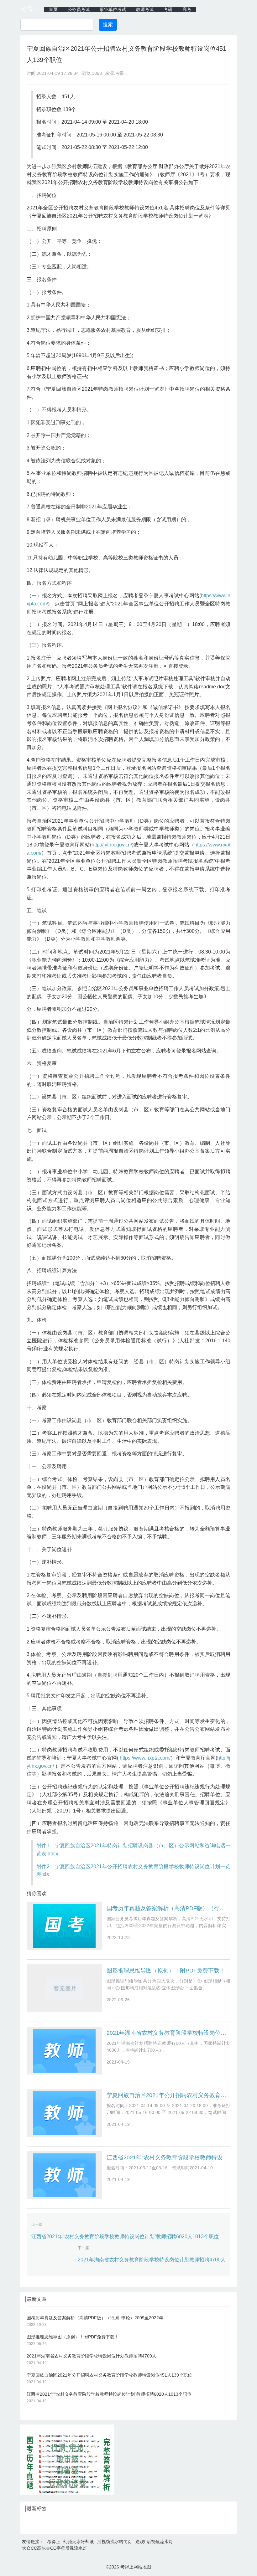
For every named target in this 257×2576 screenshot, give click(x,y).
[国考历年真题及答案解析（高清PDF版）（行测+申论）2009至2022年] (64, 1926)
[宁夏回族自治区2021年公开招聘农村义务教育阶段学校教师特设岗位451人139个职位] (64, 2113)
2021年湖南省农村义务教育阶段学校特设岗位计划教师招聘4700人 (168, 2033)
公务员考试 (79, 9)
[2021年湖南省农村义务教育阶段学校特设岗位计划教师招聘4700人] (64, 2051)
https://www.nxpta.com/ (145, 1758)
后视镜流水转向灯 (115, 2542)
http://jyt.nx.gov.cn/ (112, 845)
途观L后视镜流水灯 (154, 2542)
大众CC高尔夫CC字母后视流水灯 (55, 2548)
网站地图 (142, 2567)
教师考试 (145, 9)
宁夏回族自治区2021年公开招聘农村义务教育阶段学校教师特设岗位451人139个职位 (168, 2095)
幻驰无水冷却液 (79, 2542)
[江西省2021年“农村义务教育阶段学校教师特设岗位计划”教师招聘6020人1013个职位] (64, 2175)
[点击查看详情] (67, 2493)
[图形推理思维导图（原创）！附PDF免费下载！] (64, 1988)
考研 (168, 9)
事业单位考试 (113, 9)
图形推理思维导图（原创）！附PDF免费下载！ (166, 1971)
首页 (53, 9)
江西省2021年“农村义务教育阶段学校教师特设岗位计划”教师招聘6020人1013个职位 (168, 2157)
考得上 (30, 9)
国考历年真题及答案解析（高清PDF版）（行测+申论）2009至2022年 (168, 1908)
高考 (187, 9)
